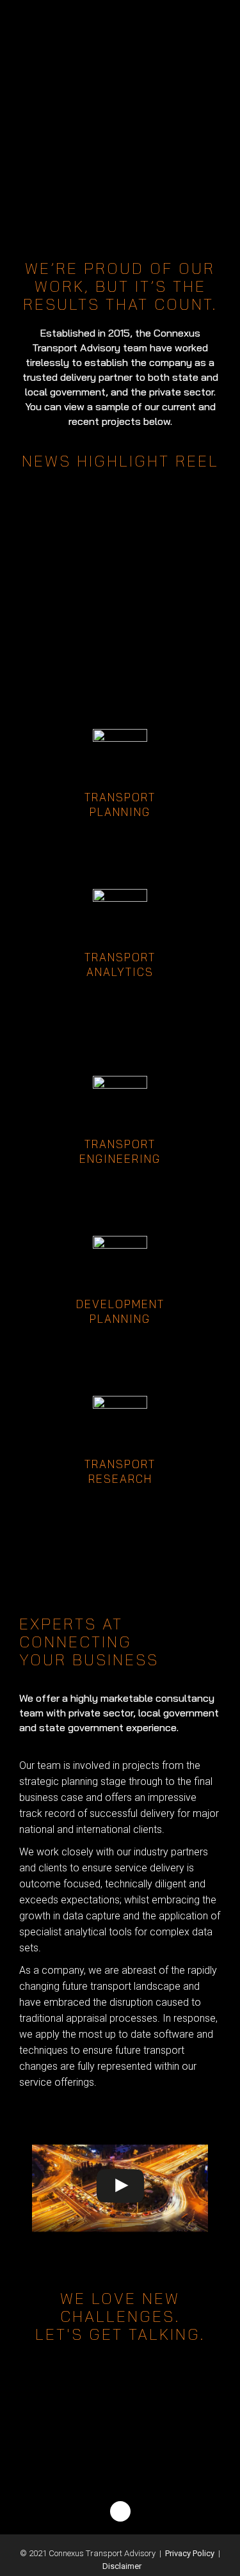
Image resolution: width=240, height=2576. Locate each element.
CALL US (120, 2409)
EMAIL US (120, 2444)
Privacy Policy (190, 2553)
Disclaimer (122, 2566)
